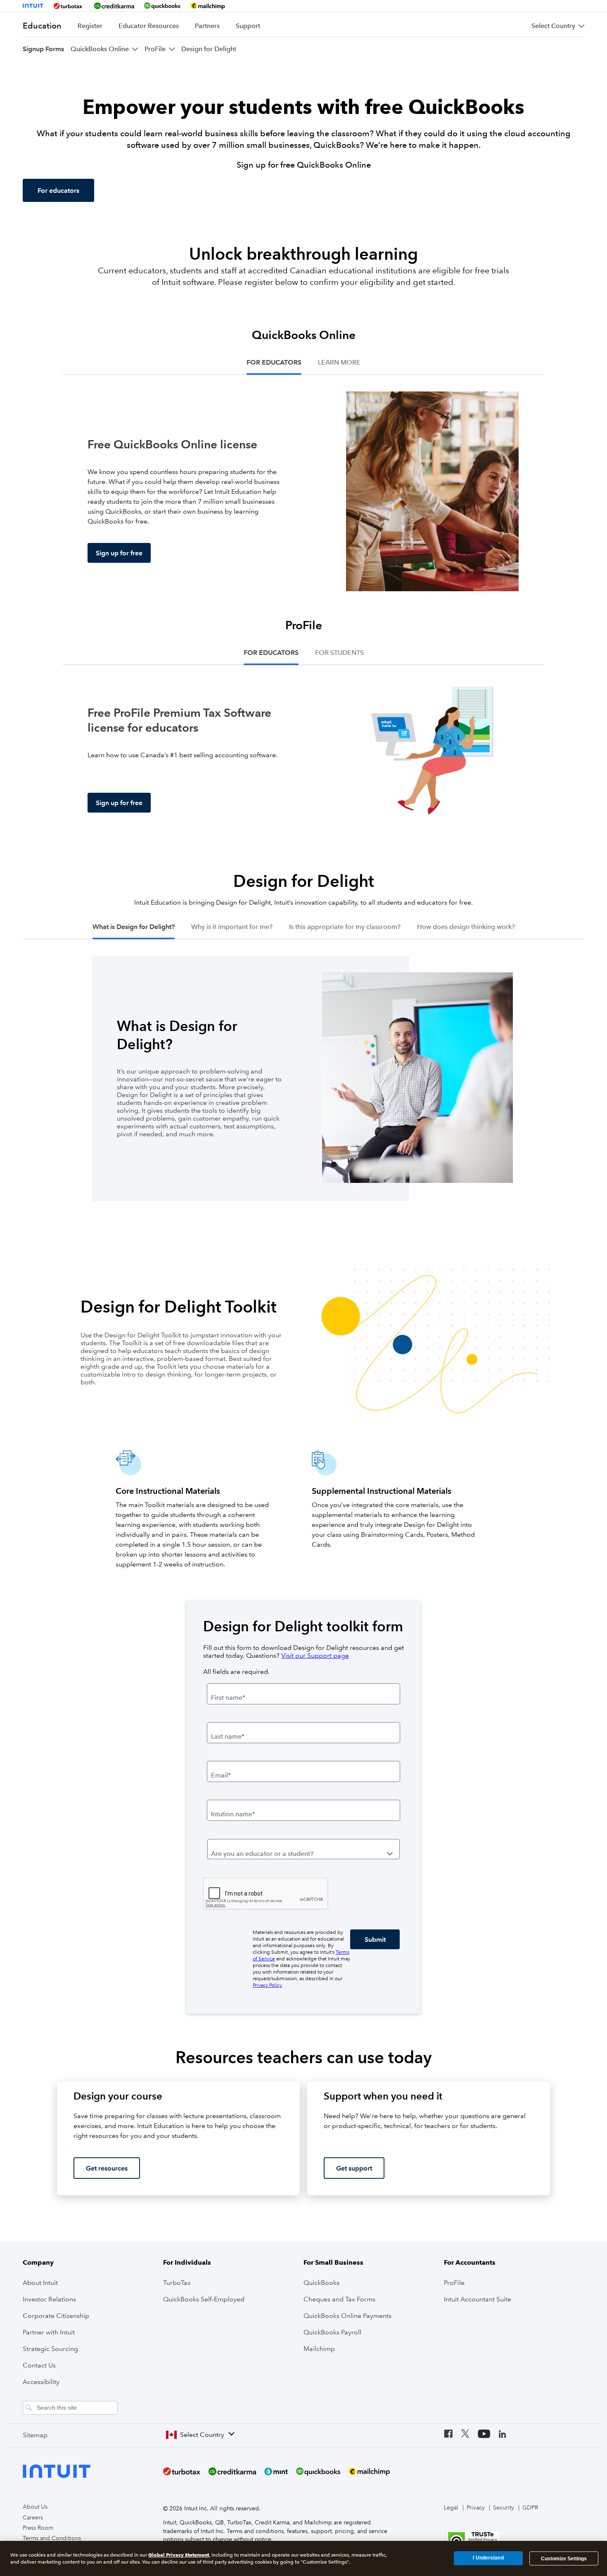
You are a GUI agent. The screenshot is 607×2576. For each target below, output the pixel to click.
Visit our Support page (315, 1655)
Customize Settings (564, 2558)
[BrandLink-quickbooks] (162, 6)
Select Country (202, 2435)
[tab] (274, 363)
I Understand (488, 2558)
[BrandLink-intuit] (33, 6)
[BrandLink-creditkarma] (114, 6)
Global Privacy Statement (179, 2555)
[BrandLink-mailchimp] (208, 6)
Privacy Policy (267, 1985)
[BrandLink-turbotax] (69, 6)
